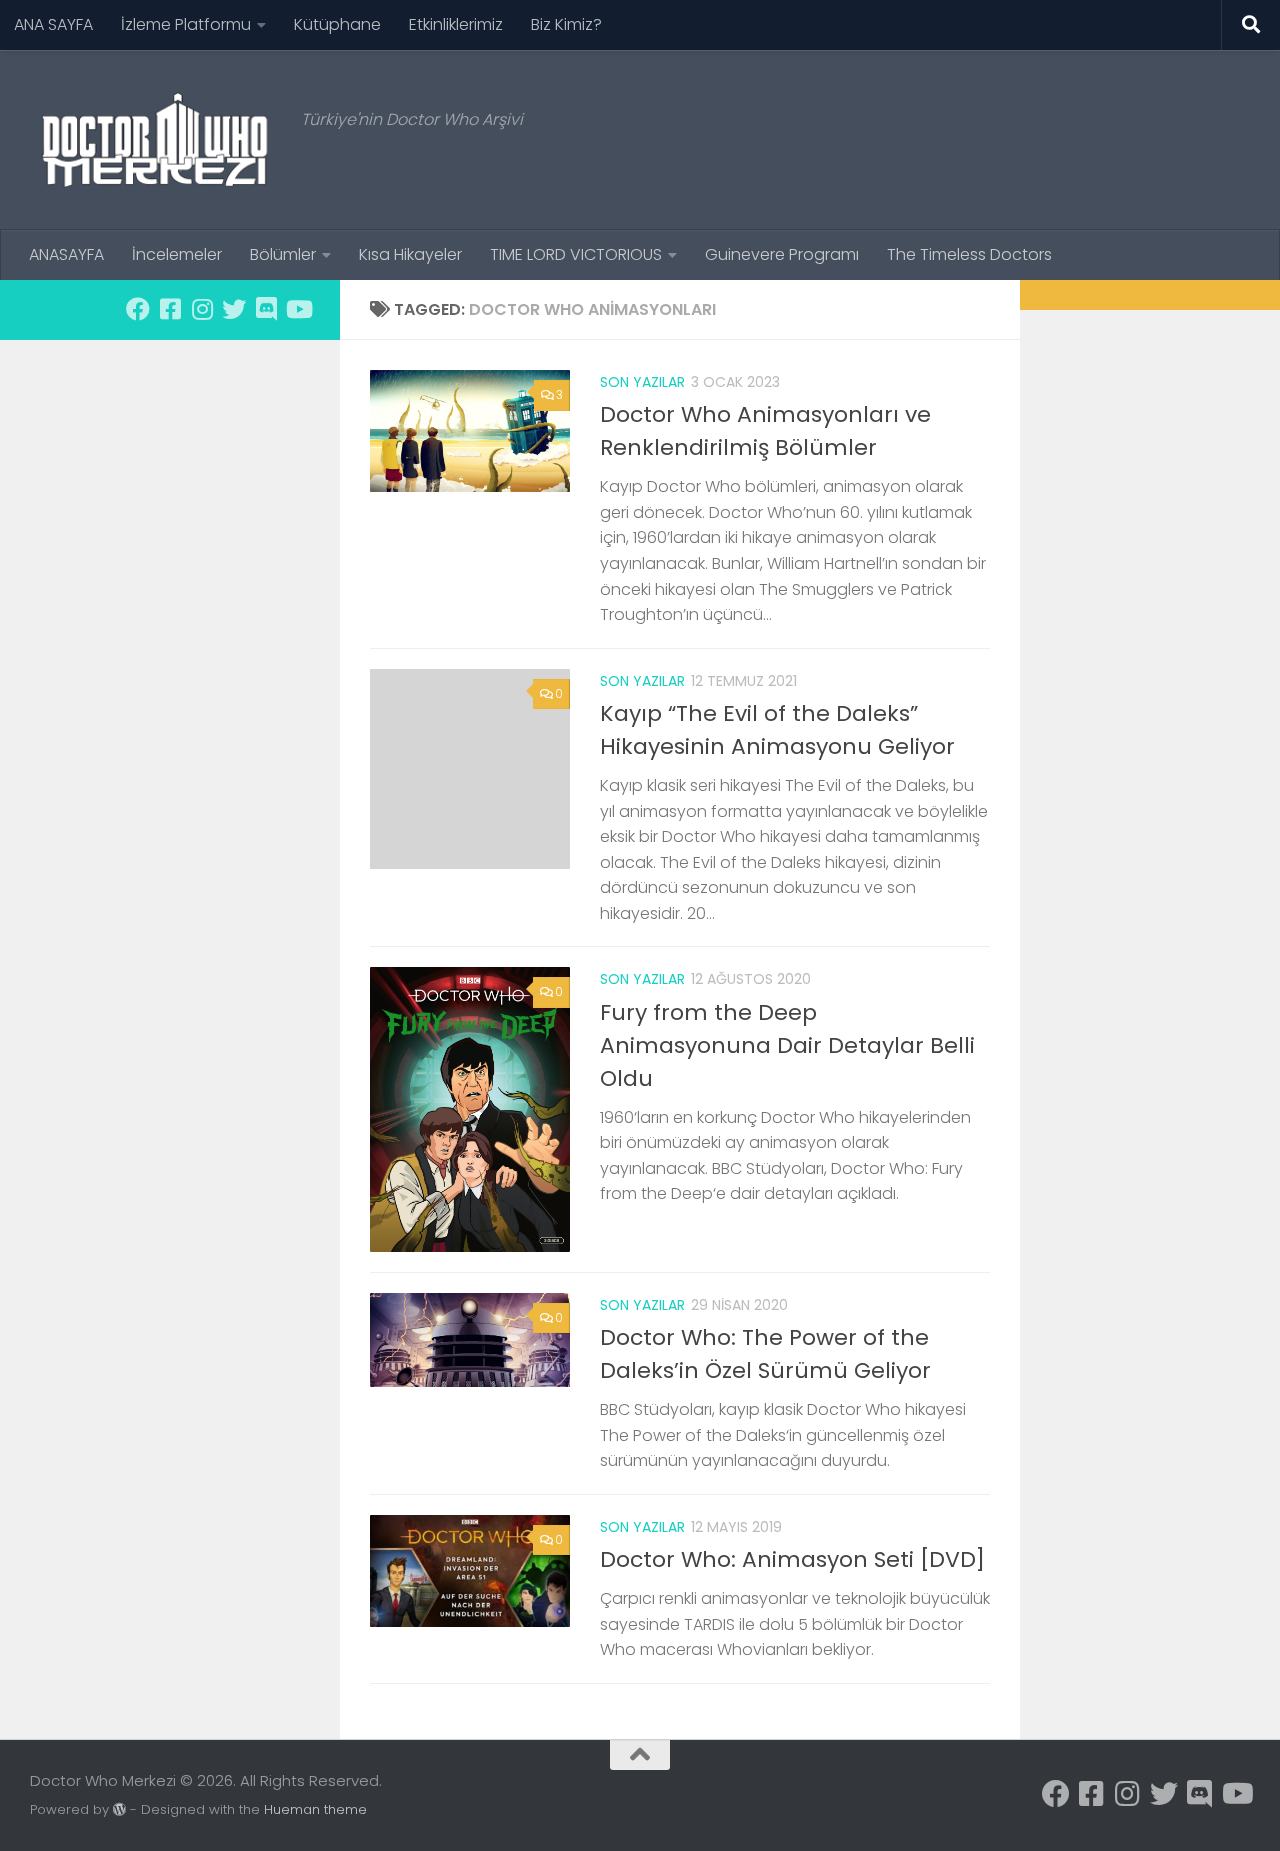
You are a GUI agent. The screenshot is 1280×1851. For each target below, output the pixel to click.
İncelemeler (177, 254)
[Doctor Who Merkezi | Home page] (155, 140)
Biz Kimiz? (566, 24)
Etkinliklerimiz (456, 24)
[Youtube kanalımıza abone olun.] (298, 309)
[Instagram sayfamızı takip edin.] (202, 309)
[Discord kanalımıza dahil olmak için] (266, 309)
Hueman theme (315, 1809)
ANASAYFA (66, 254)
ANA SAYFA (53, 24)
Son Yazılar (642, 382)
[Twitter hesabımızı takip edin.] (234, 309)
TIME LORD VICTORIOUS (576, 254)
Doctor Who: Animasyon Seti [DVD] (792, 1559)
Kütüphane (337, 24)
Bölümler (283, 254)
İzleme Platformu (186, 24)
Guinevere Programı (782, 254)
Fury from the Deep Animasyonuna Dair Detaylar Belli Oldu (787, 1045)
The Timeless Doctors (969, 254)
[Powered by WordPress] (119, 1809)
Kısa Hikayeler (410, 254)
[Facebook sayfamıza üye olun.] (138, 309)
